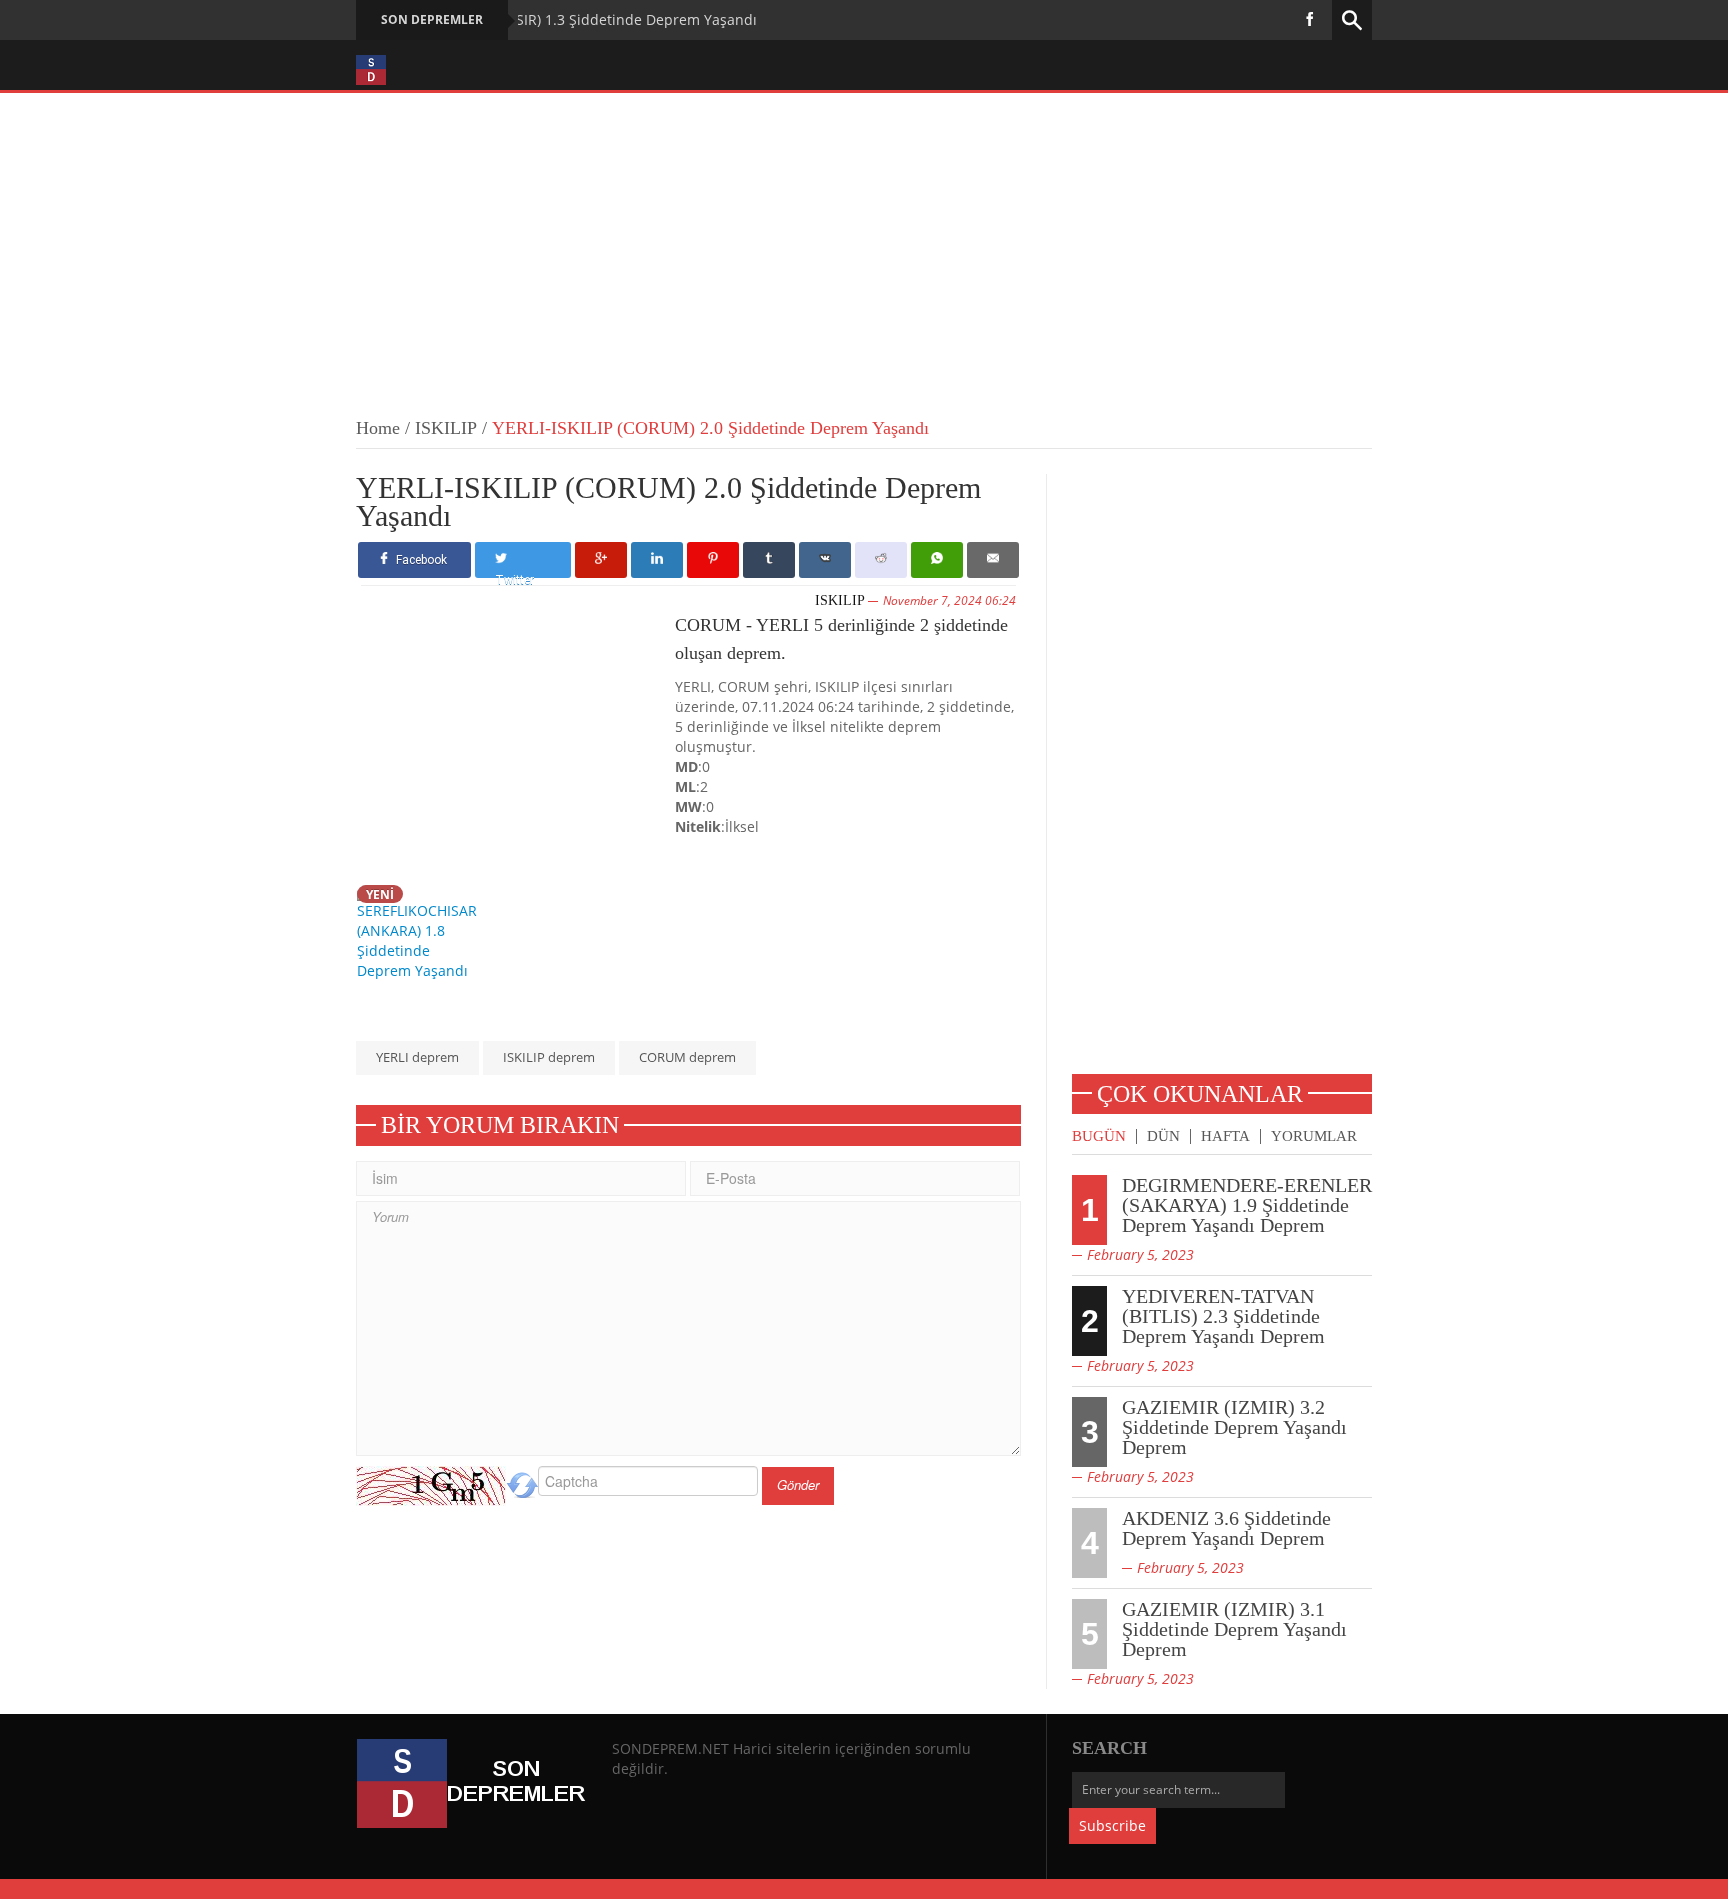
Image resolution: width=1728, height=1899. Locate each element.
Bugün (1099, 1136)
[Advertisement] (864, 243)
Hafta (1225, 1136)
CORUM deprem (687, 1057)
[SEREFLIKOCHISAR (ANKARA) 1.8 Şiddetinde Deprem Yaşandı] (422, 931)
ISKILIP (446, 428)
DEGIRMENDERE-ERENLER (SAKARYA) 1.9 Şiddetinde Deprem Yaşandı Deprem (1247, 1205)
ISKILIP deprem (549, 1057)
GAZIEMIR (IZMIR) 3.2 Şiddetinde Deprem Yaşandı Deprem (1234, 1427)
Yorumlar (1314, 1136)
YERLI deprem (417, 1057)
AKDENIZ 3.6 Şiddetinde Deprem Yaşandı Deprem (1226, 1528)
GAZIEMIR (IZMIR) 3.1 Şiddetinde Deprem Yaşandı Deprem (1234, 1629)
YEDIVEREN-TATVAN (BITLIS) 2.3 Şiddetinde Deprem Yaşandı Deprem (1223, 1316)
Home (378, 428)
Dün (1163, 1136)
